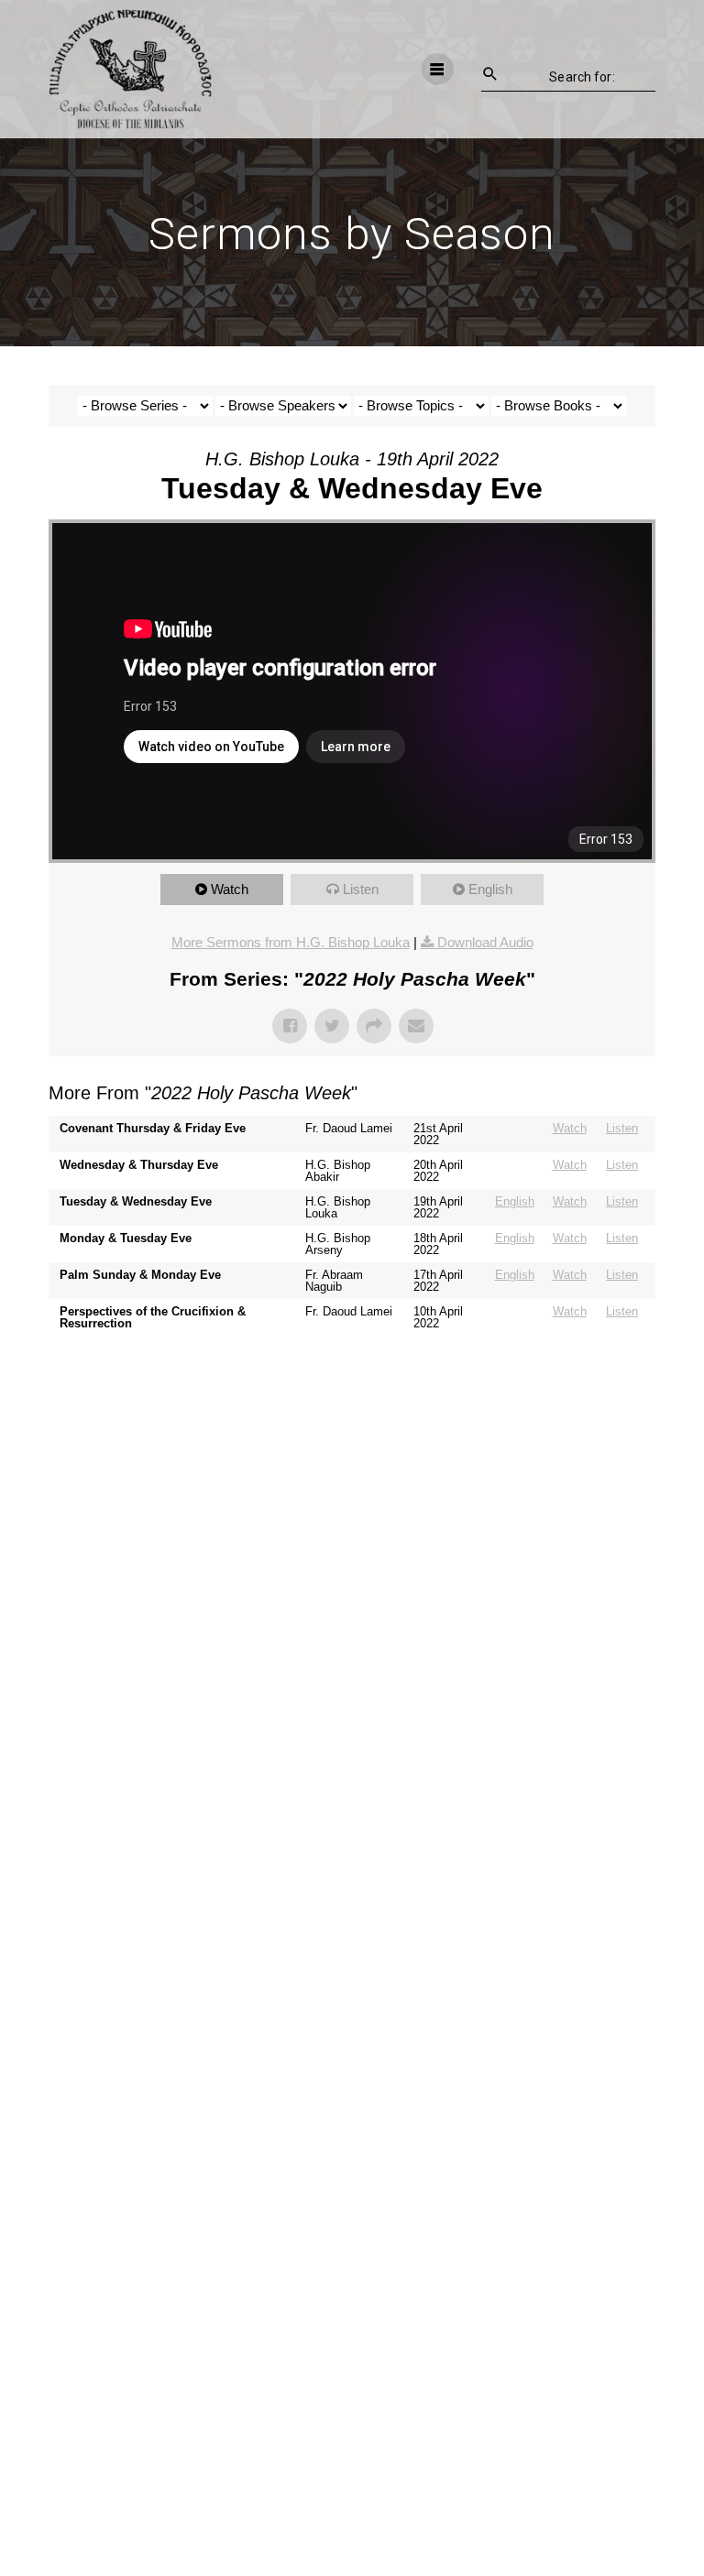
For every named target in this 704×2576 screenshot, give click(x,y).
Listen (361, 889)
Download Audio (485, 942)
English (490, 889)
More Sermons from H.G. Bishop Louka (291, 942)
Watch (230, 889)
